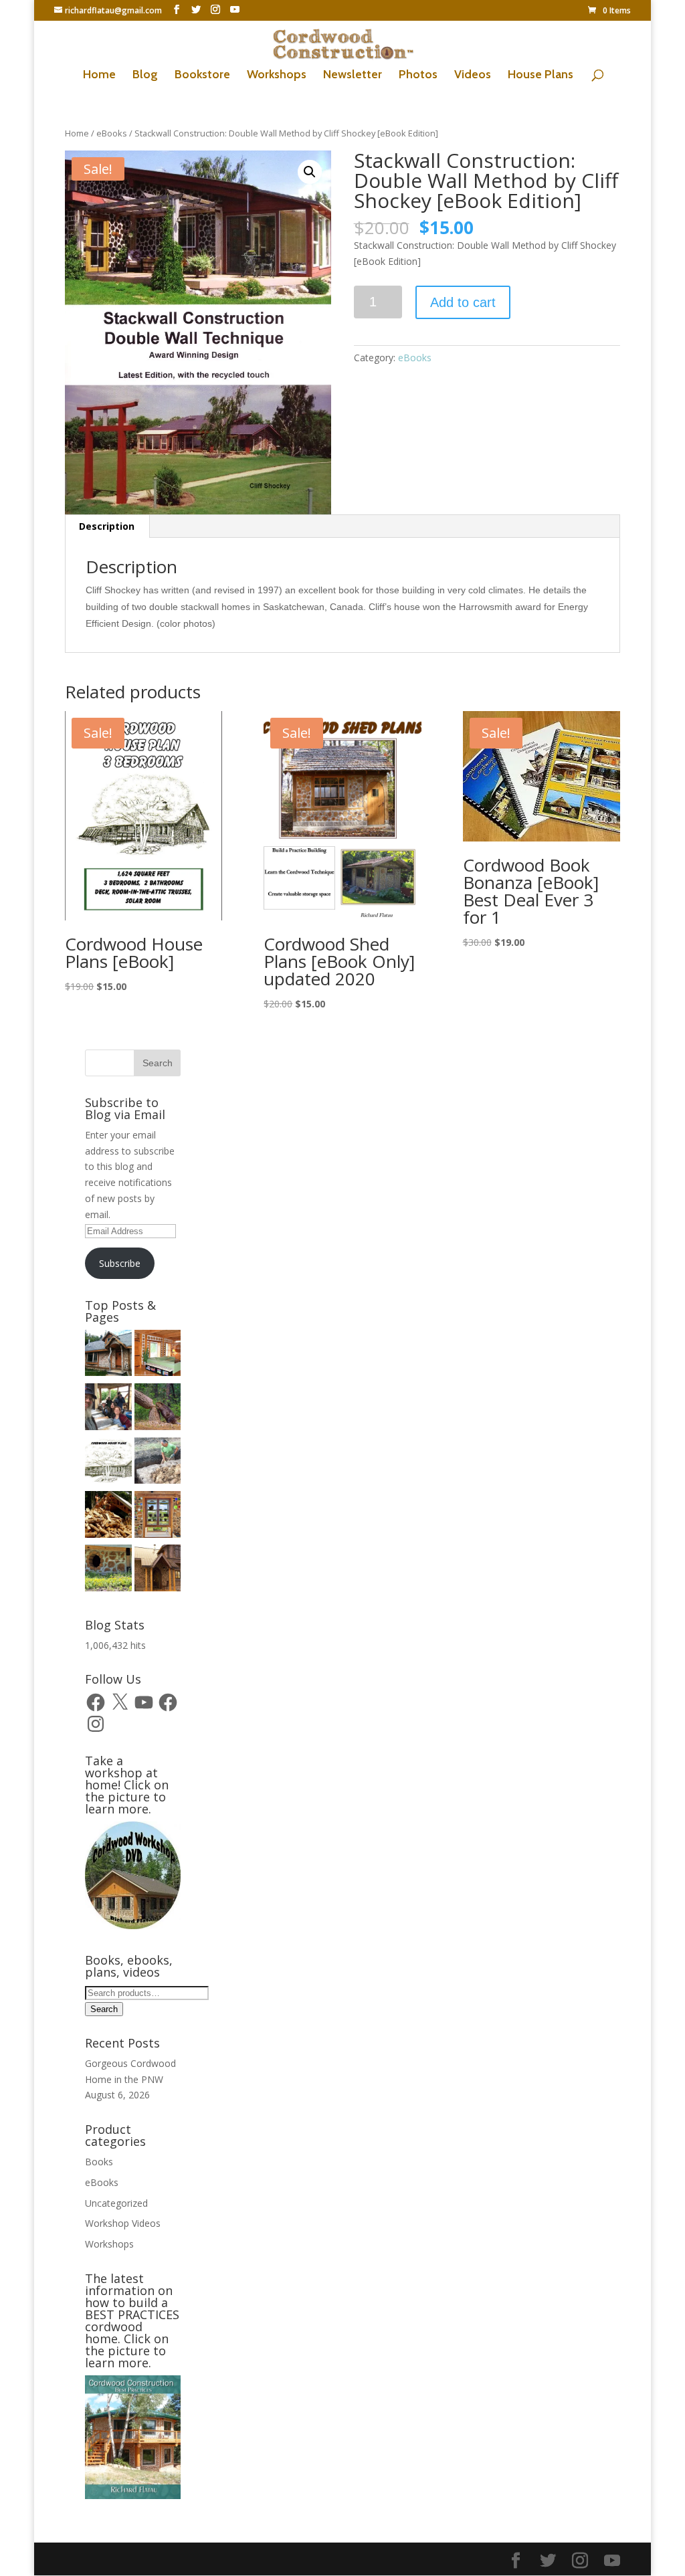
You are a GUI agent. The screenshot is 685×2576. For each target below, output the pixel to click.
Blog (145, 76)
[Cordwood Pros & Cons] (108, 1570)
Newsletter (353, 76)
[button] (310, 172)
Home (99, 76)
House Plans (541, 76)
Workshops (277, 76)
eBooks (112, 133)
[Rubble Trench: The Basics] (158, 1463)
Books (99, 2162)
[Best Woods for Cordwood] (158, 1409)
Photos (418, 76)
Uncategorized (116, 2203)
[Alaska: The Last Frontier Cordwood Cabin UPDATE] (108, 1409)
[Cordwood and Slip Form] (158, 1570)
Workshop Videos (123, 2223)
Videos (473, 76)
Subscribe (120, 1263)
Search (104, 2009)
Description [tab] (107, 526)
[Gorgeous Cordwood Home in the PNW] (158, 1355)
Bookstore (202, 76)
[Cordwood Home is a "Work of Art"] (158, 1516)
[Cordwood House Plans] (108, 1463)
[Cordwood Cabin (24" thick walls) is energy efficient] (108, 1516)
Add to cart (463, 302)
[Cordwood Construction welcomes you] (108, 1355)
